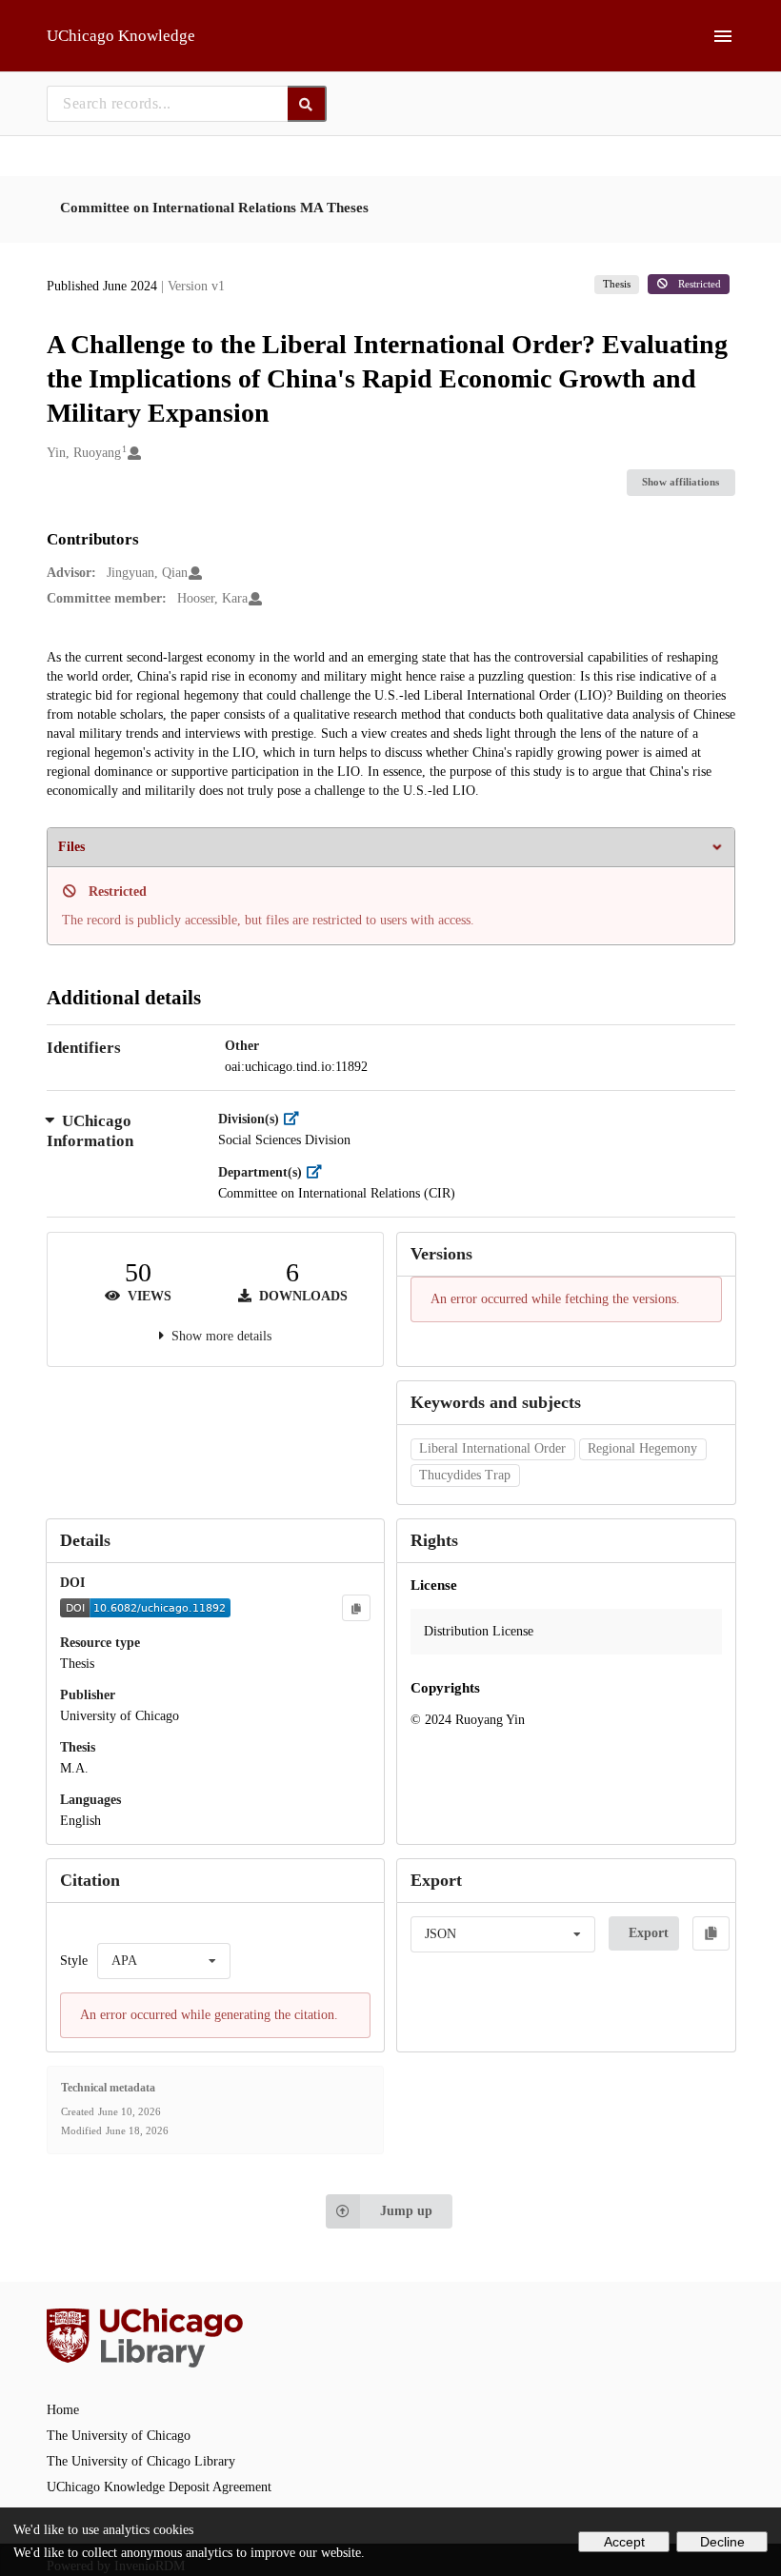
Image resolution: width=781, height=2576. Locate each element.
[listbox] (164, 1961)
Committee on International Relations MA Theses (214, 208)
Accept (624, 2542)
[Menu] (723, 36)
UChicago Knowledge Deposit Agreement (159, 2487)
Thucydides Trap (465, 1475)
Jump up (406, 2211)
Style (74, 1961)
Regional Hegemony (642, 1448)
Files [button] (71, 847)
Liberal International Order (492, 1448)
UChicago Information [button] (90, 1131)
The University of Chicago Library (141, 2461)
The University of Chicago (119, 2436)
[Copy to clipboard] (356, 1608)
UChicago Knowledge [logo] (121, 36)
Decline (722, 2542)
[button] (566, 1632)
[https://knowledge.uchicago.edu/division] (296, 1119)
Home (63, 2410)
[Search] (307, 104)
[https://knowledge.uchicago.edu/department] (319, 1172)
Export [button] (649, 1933)
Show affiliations (681, 482)
